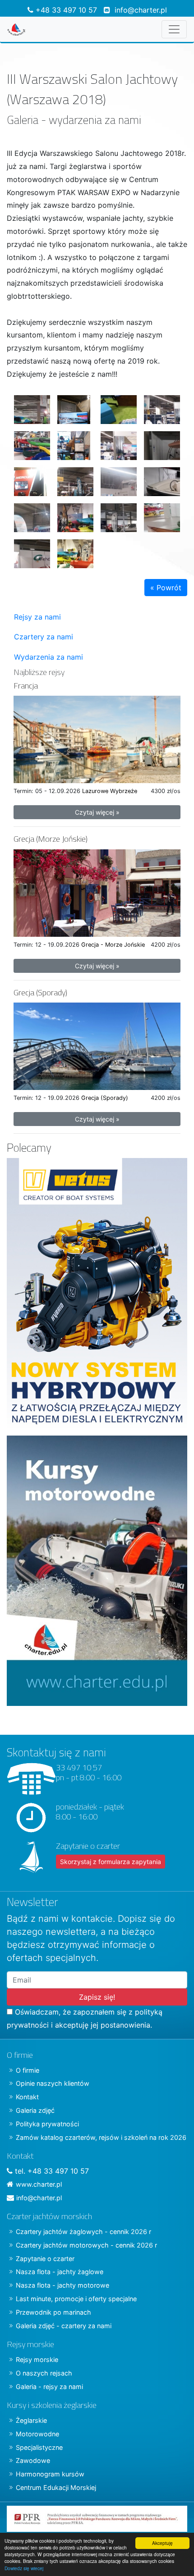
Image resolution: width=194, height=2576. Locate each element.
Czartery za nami (44, 637)
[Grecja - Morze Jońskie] (97, 892)
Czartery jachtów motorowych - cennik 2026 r (86, 2245)
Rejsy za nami (37, 617)
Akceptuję (162, 2543)
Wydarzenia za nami (48, 657)
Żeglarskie (31, 2420)
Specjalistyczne (39, 2447)
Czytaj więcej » (97, 812)
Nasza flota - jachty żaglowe (60, 2272)
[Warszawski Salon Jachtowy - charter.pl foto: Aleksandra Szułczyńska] (158, 442)
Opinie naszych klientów (53, 2083)
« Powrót (166, 588)
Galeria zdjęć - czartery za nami (64, 2326)
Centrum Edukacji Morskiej (56, 2487)
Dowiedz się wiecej (24, 2568)
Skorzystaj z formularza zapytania (111, 1862)
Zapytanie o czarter (45, 2259)
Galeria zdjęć (35, 2110)
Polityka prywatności (47, 2124)
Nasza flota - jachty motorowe (62, 2285)
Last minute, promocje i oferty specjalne (76, 2299)
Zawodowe (33, 2460)
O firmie (28, 2070)
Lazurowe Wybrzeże (110, 791)
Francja (26, 686)
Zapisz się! (97, 1997)
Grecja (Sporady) (40, 992)
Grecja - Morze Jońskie (113, 945)
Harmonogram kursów (50, 2474)
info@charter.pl (141, 10)
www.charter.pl (39, 2184)
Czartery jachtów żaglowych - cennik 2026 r (83, 2232)
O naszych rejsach (44, 2373)
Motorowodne (37, 2434)
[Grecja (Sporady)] (97, 1045)
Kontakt (27, 2097)
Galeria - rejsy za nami (49, 2387)
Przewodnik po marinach (53, 2312)
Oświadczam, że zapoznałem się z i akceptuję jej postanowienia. (85, 2018)
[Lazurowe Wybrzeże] (97, 739)
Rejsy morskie (37, 2359)
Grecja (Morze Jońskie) (51, 839)
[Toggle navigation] (174, 29)
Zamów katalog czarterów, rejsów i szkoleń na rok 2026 (101, 2137)
